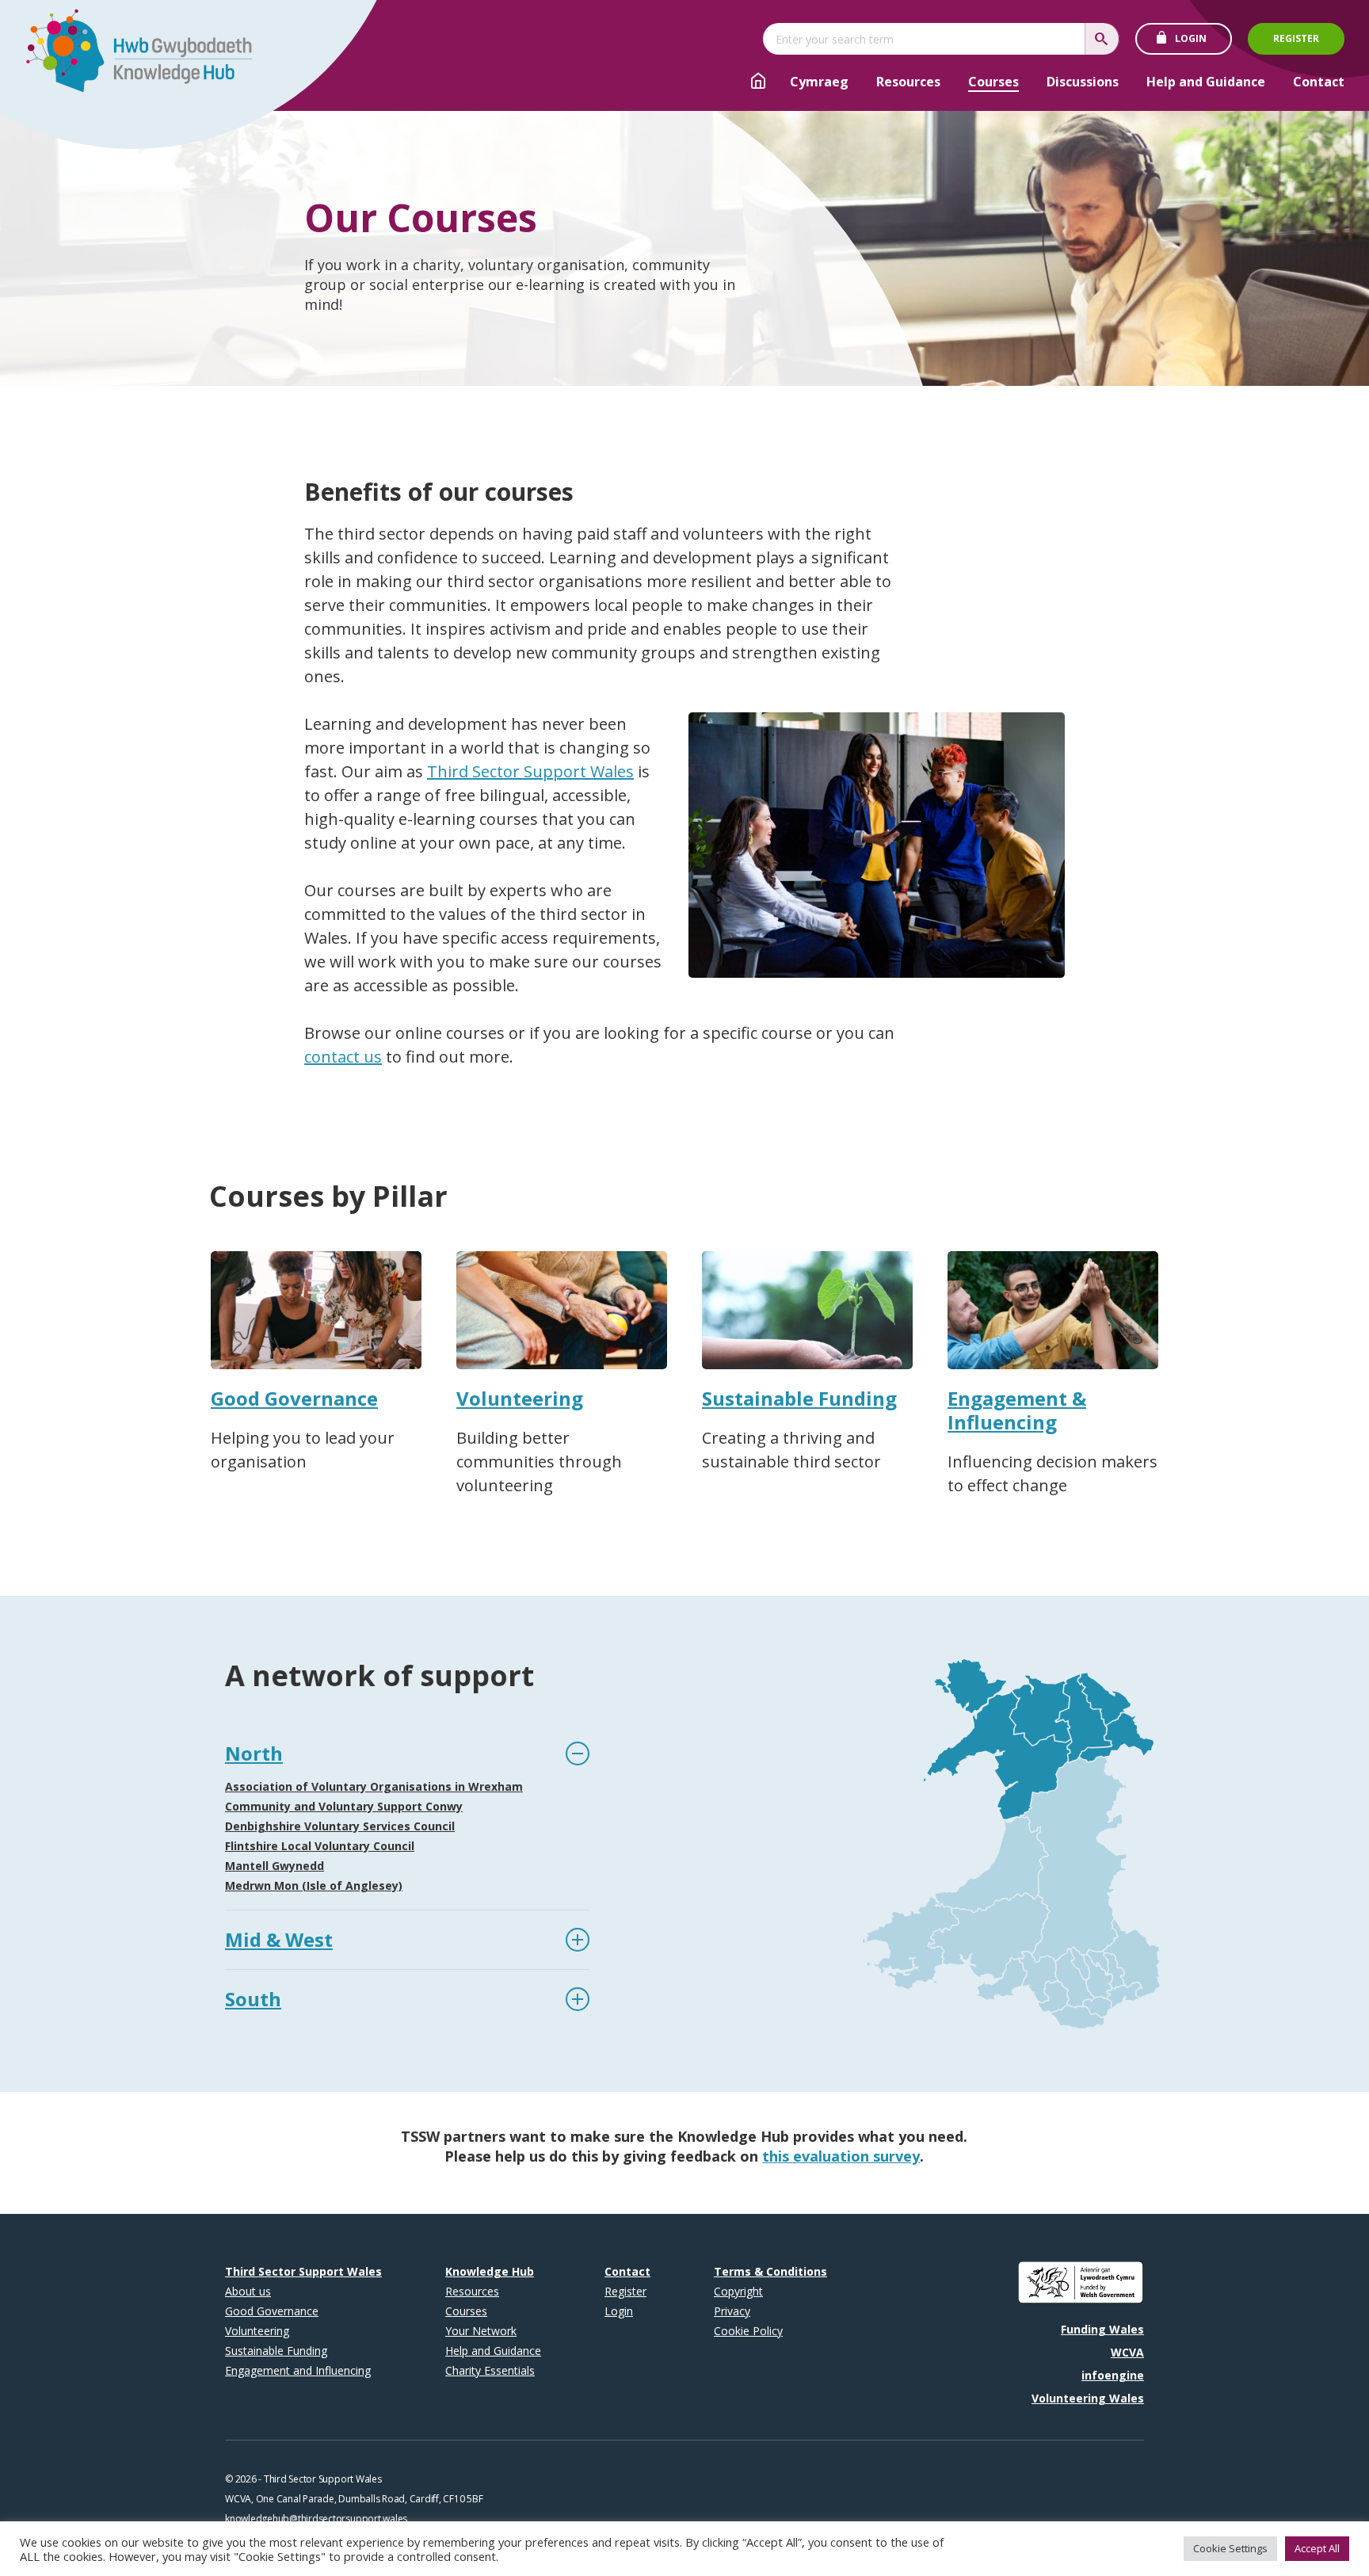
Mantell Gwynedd (275, 1866)
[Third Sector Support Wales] (132, 55)
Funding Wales (1102, 2329)
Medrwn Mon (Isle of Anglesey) (314, 1885)
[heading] (407, 1754)
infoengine (1113, 2375)
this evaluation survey (841, 2156)
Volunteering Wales (1088, 2398)
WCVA (1127, 2352)
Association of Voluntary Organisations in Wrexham (374, 1786)
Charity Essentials (490, 2370)
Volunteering (257, 2331)
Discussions (1083, 82)
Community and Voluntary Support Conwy (344, 1806)
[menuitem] (819, 82)
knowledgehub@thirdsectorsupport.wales (316, 2519)
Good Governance (272, 2311)
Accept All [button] (1317, 2548)
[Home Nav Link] (758, 83)
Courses (993, 82)
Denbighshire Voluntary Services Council (340, 1826)
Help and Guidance (1206, 82)
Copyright (738, 2291)
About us (248, 2291)
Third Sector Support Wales (530, 771)
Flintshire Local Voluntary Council (320, 1846)
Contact (1319, 82)
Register (1296, 38)
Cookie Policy (748, 2331)
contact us (343, 1057)
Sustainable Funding (276, 2351)
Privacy (732, 2311)
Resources (908, 82)
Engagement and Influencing (298, 2370)
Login (1191, 38)
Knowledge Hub (490, 2271)
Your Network (481, 2331)
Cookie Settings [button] (1230, 2548)
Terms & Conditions (770, 2271)
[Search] (1102, 39)
